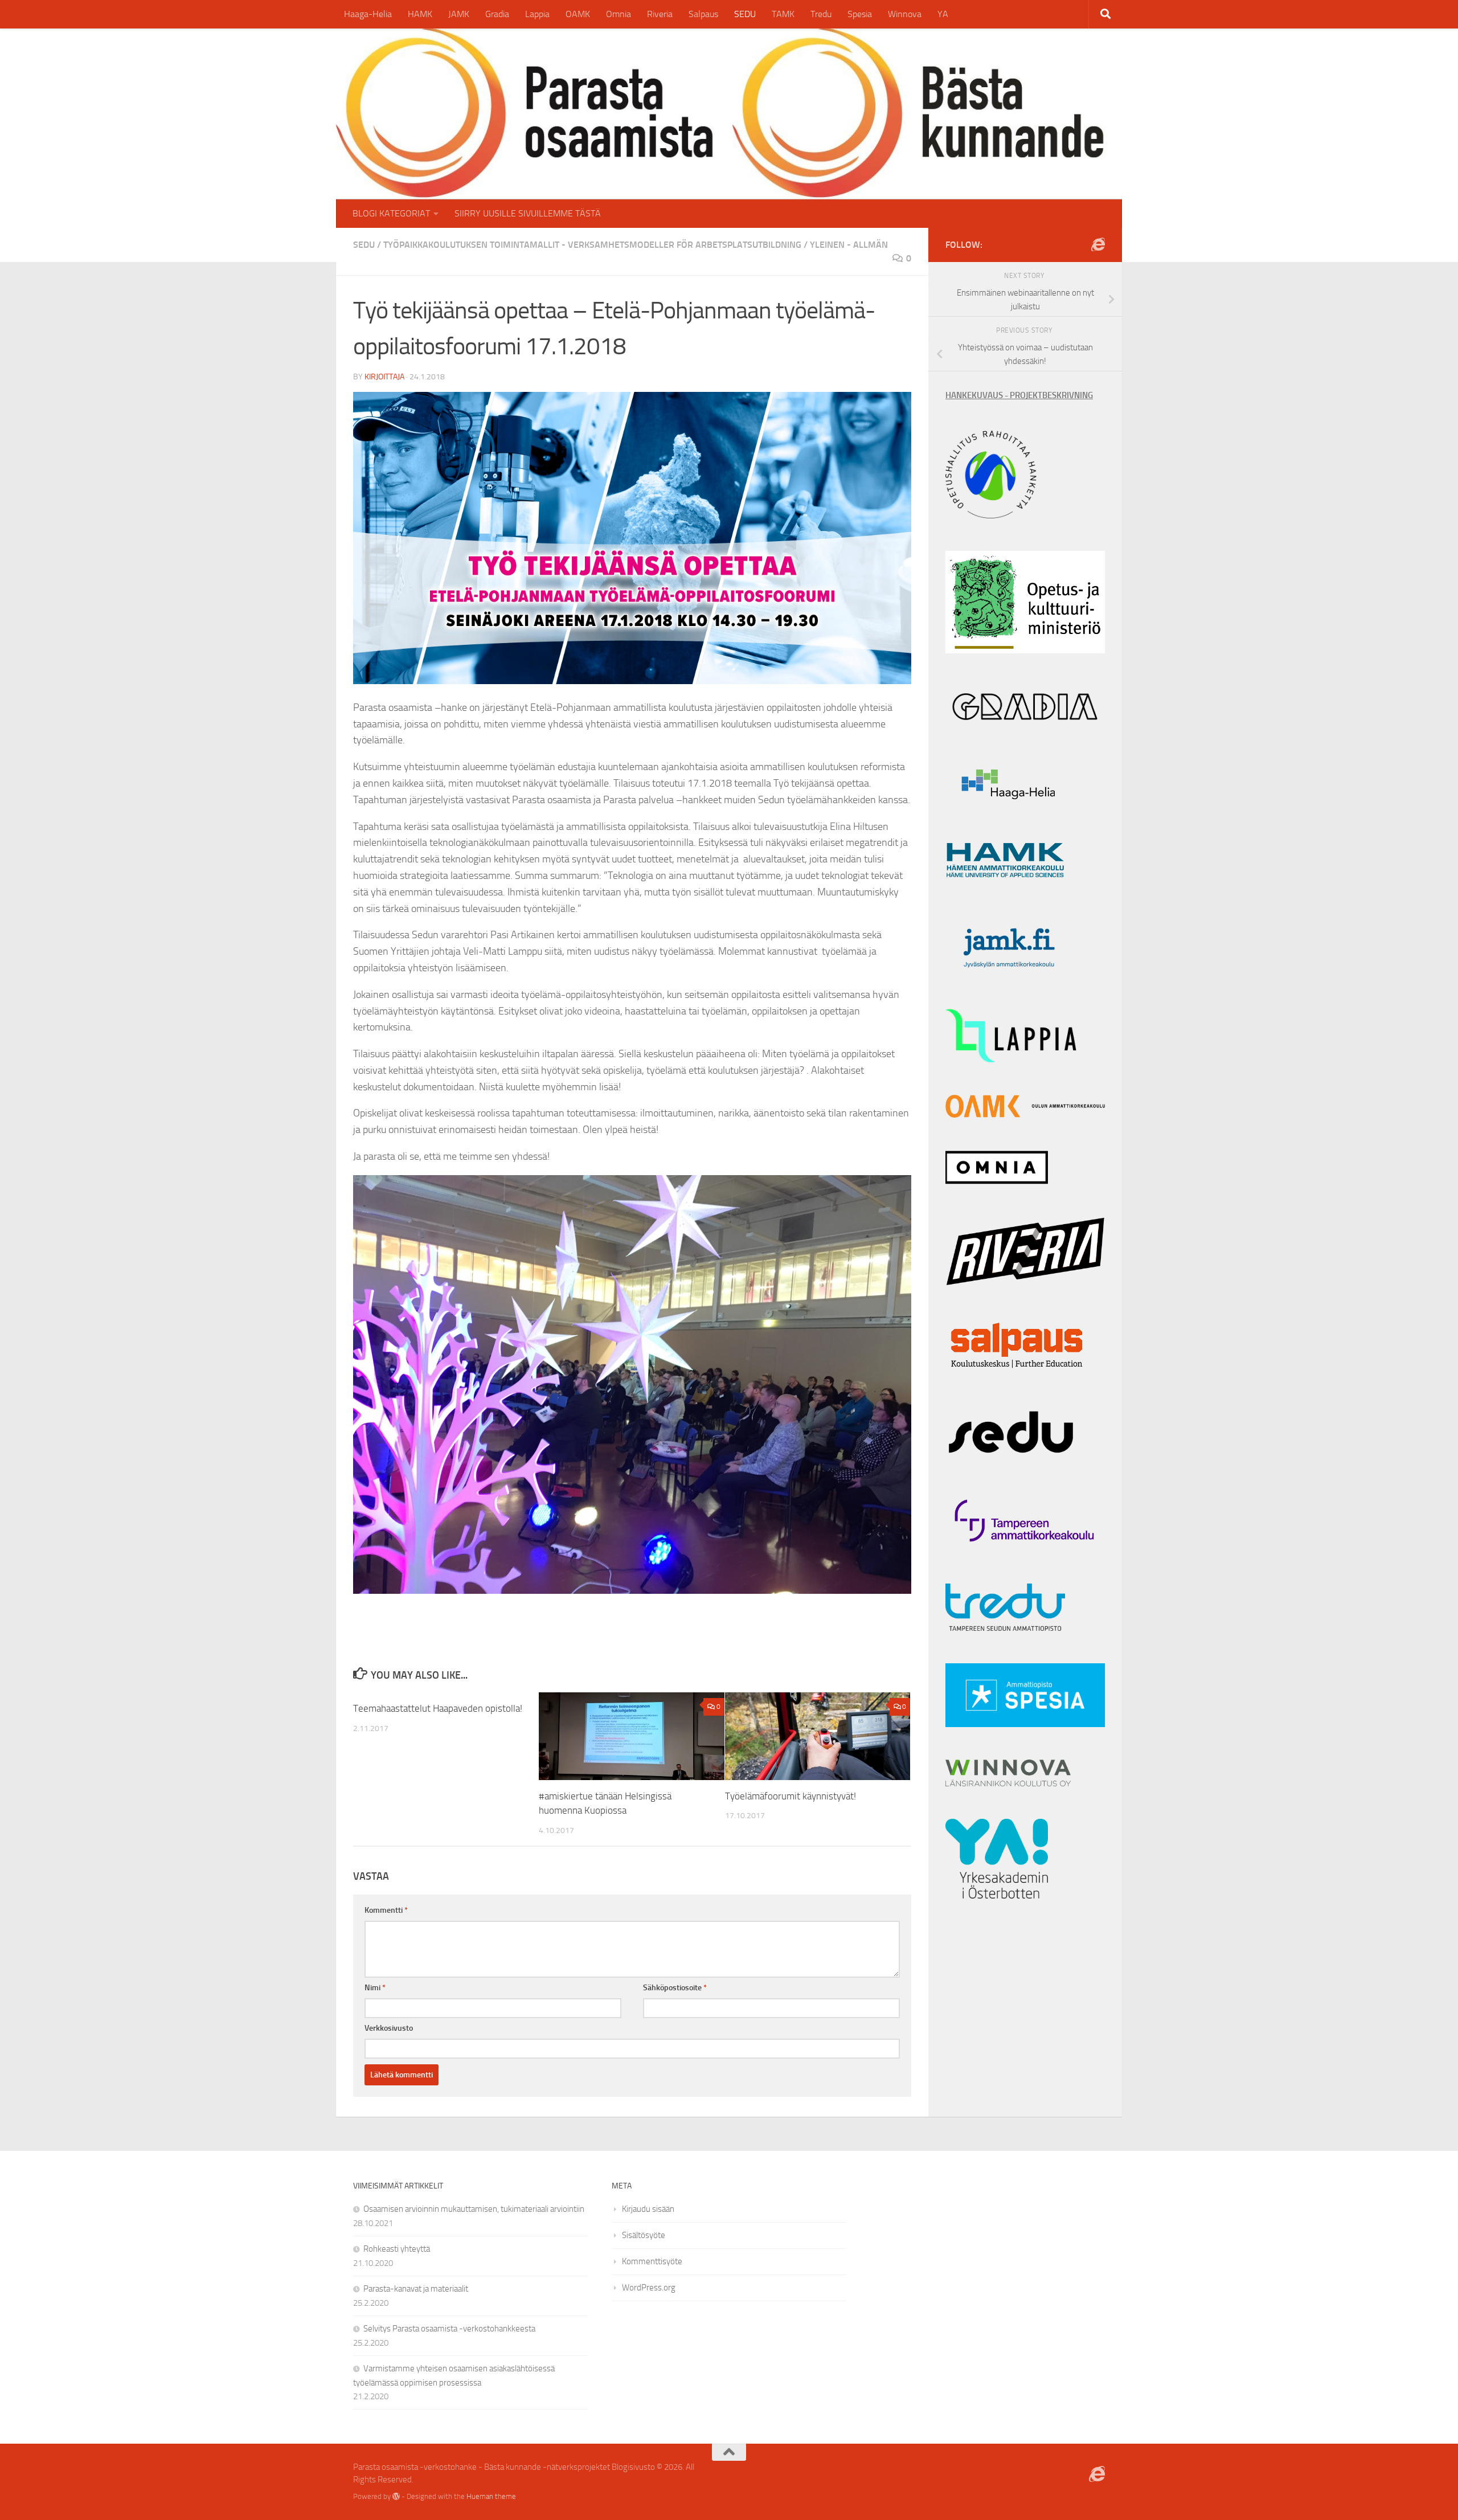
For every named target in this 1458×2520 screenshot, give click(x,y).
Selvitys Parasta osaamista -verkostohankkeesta (449, 2329)
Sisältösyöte (644, 2235)
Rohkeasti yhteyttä (397, 2249)
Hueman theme (491, 2496)
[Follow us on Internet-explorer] (1098, 244)
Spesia (860, 14)
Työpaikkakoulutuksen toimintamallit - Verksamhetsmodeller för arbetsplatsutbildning (592, 245)
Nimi (375, 1988)
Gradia (497, 14)
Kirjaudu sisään (648, 2209)
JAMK (459, 14)
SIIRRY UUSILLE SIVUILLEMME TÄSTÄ (528, 213)
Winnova (905, 14)
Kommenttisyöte (652, 2261)
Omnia (619, 14)
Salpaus (703, 14)
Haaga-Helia (368, 14)
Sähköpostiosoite (675, 1988)
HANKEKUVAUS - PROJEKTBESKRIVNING (1019, 395)
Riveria (660, 14)
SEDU (745, 14)
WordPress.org (649, 2288)
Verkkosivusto (389, 2028)
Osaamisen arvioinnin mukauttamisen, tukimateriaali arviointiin (474, 2209)
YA (943, 14)
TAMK (783, 14)
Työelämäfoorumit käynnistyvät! (791, 1796)
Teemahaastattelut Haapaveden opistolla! (438, 1708)
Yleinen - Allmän (849, 245)
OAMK (578, 14)
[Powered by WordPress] (396, 2496)
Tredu (821, 14)
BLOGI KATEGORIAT (391, 213)
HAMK (420, 14)
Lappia (537, 14)
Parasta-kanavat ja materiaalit (416, 2289)
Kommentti (386, 1910)
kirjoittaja (384, 377)
